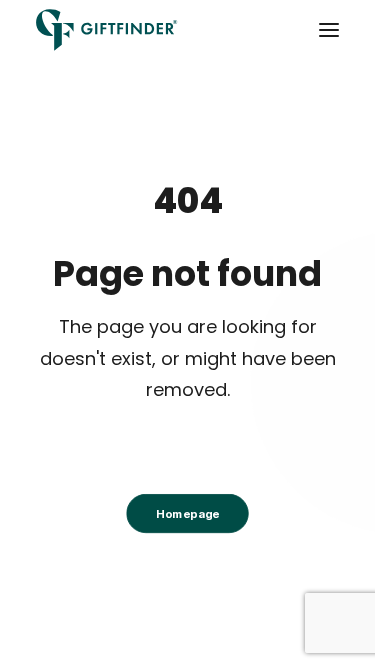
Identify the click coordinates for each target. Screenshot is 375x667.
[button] (329, 30)
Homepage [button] (187, 513)
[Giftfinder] (107, 30)
